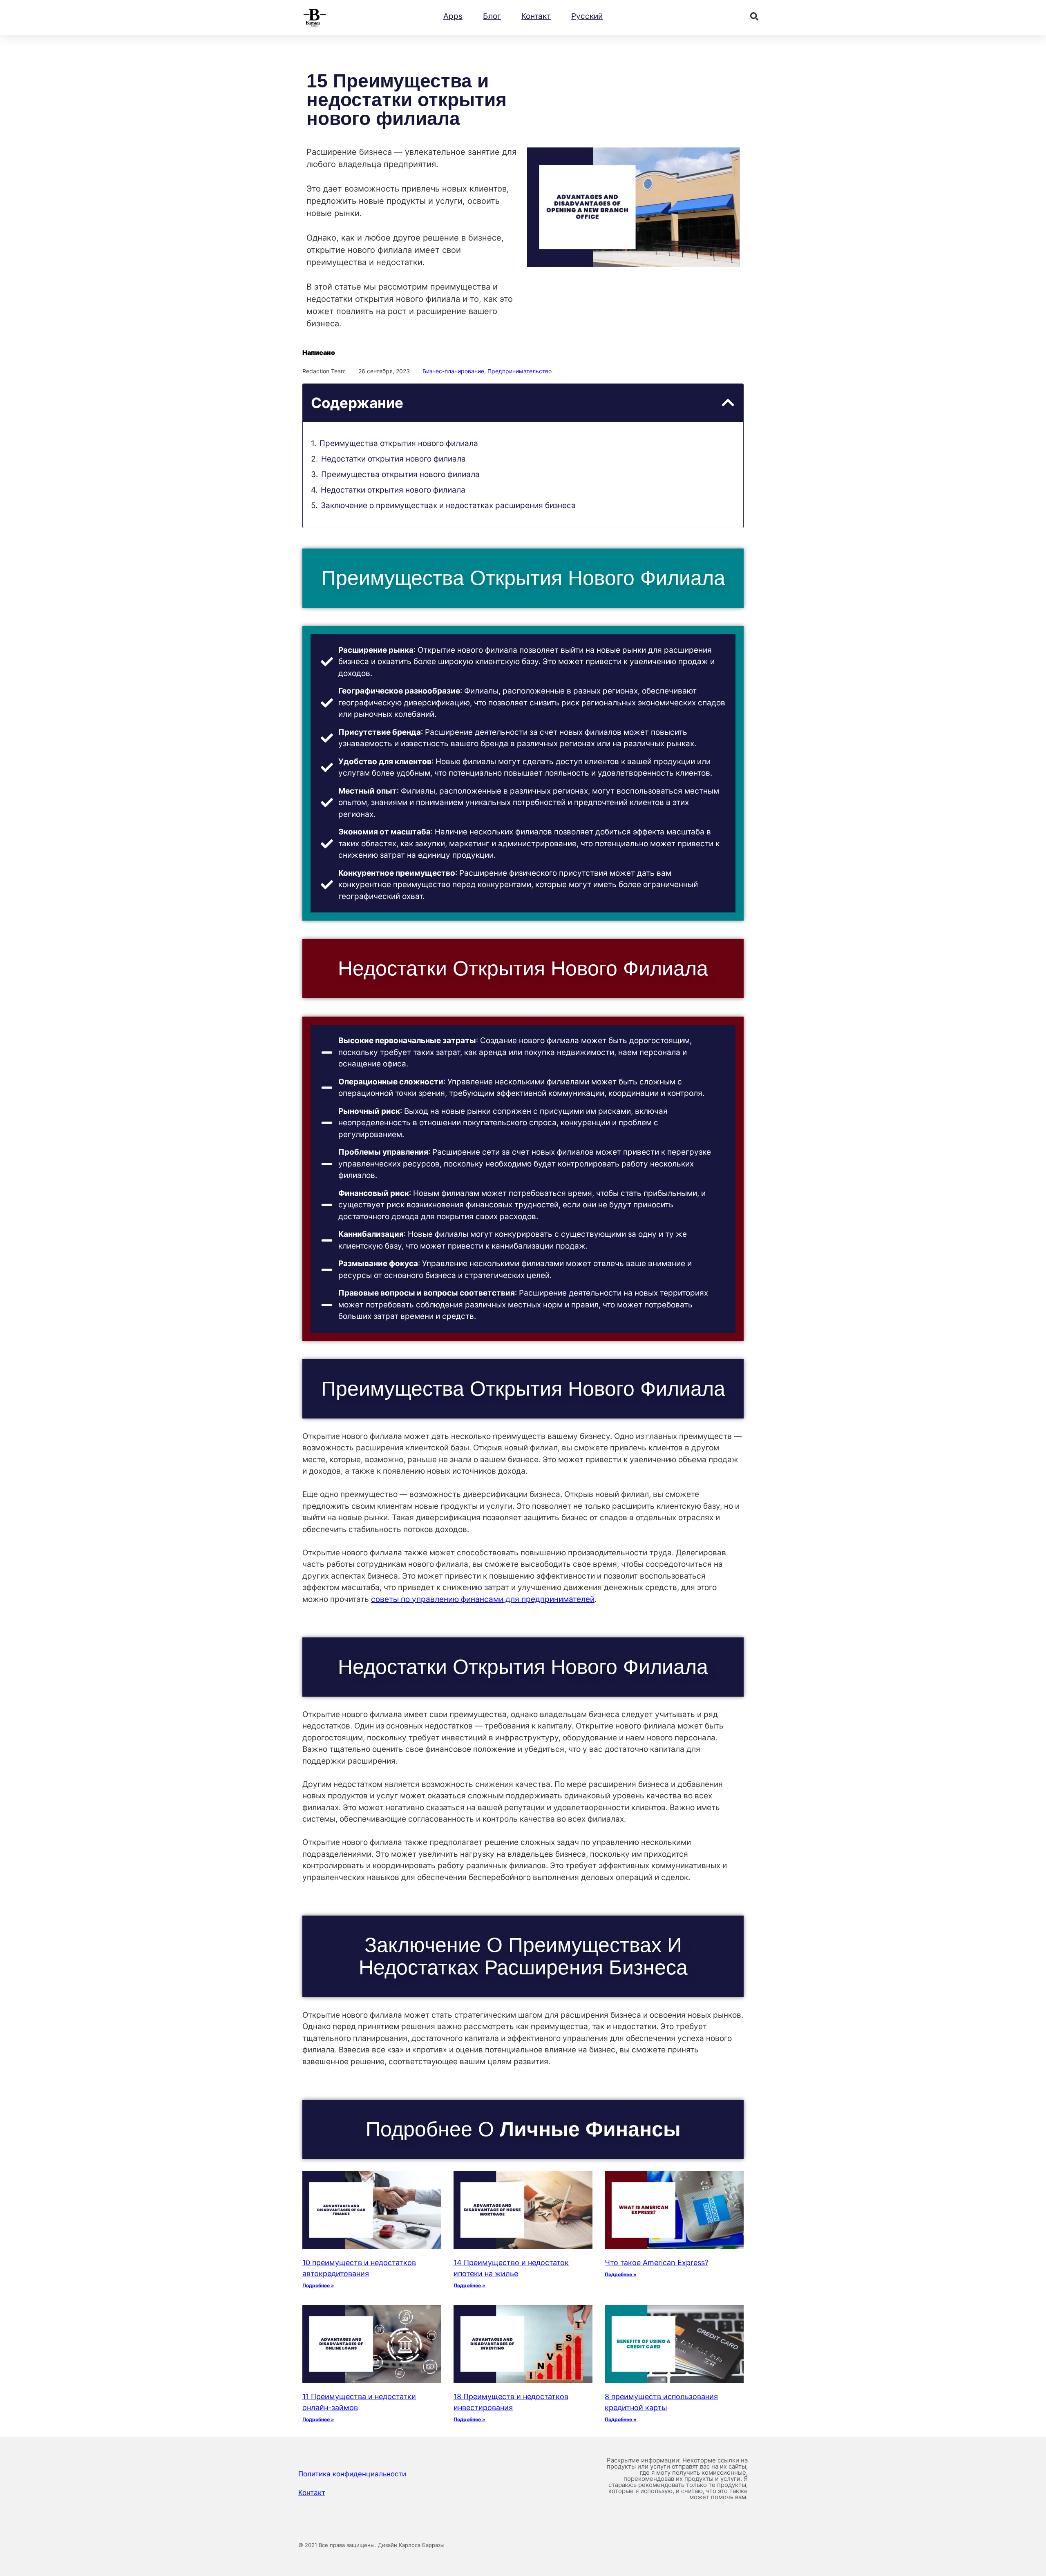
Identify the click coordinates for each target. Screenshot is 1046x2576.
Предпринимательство (520, 371)
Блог (492, 16)
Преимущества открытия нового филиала (399, 443)
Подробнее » (318, 2285)
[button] (754, 16)
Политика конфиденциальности (352, 2474)
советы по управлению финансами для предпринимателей (483, 1599)
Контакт (536, 16)
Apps (453, 16)
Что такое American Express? (657, 2263)
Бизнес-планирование (453, 371)
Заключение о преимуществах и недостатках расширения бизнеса (448, 505)
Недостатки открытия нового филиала (393, 459)
